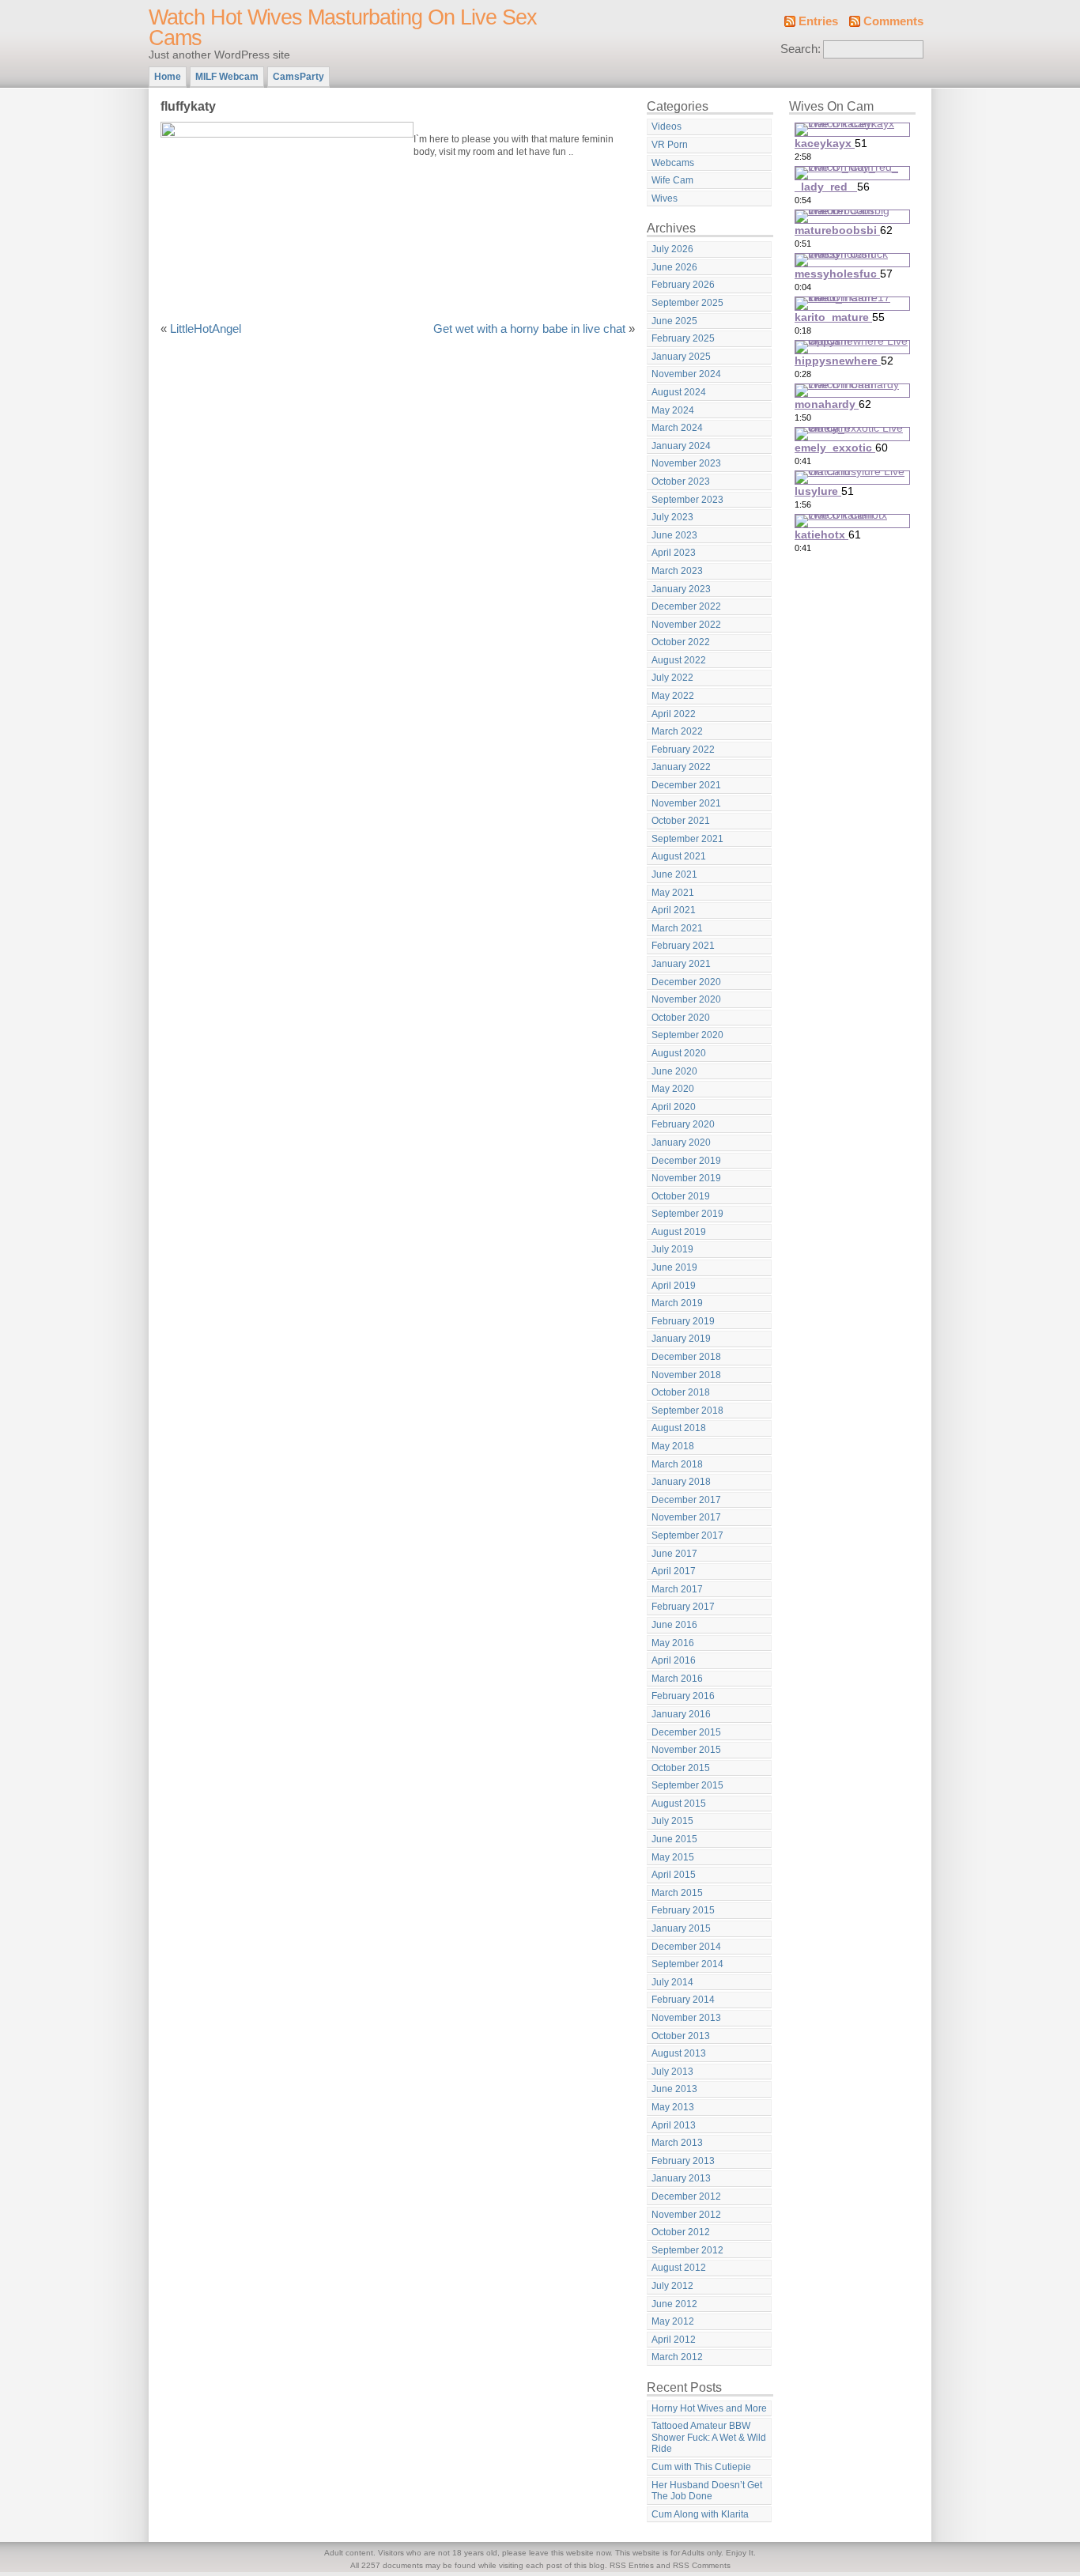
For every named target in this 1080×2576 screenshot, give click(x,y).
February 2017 (683, 1607)
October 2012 (681, 2232)
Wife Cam (672, 180)
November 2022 (686, 625)
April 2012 (674, 2340)
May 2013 (673, 2107)
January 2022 (681, 767)
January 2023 (681, 589)
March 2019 (677, 1303)
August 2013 (679, 2053)
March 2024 (677, 428)
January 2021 (681, 964)
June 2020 (674, 1071)
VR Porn (670, 145)
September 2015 (687, 1785)
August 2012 (679, 2268)
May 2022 (673, 696)
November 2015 (686, 1750)
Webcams (673, 163)
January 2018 (681, 1482)
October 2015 (681, 1768)
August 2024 (679, 392)
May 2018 (673, 1446)
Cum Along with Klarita (700, 2514)
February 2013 (683, 2161)
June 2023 (674, 535)
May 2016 (673, 1643)
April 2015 (674, 1875)
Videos (667, 127)
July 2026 (672, 249)
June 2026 (674, 267)
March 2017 (677, 1589)
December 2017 (686, 1500)
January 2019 (681, 1339)
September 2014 (687, 1964)
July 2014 (672, 1982)
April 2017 (674, 1571)
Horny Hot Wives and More (709, 2408)
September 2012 (687, 2250)
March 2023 (677, 571)
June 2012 (674, 2304)
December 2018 (686, 1357)
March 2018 (677, 1464)
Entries (818, 21)
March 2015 (677, 1893)
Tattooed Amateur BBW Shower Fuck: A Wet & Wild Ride (709, 2437)
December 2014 (686, 1947)
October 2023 (681, 482)
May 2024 (673, 410)
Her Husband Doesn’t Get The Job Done (707, 2491)
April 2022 (674, 714)
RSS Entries (632, 2565)
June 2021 (674, 874)
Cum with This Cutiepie (701, 2467)
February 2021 (683, 946)
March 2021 (677, 928)
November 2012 (686, 2215)
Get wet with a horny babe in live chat (529, 329)
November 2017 (686, 1517)
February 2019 (683, 1321)
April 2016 (674, 1660)
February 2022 (683, 750)
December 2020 (686, 982)
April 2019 (674, 1286)
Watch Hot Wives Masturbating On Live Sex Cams (343, 28)
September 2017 (687, 1535)
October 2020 (681, 1018)
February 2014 (683, 2000)
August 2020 (679, 1053)
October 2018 (681, 1392)
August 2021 (679, 856)
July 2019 (672, 1249)
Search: (801, 49)
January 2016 (681, 1714)
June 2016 (674, 1625)
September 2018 (687, 1411)
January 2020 (681, 1143)
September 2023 (687, 500)
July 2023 (672, 517)
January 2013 (681, 2178)
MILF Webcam (227, 77)
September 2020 (687, 1035)
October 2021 (681, 821)
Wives (665, 198)
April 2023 (674, 553)
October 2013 (681, 2036)
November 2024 (686, 374)
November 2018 (686, 1375)
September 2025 (687, 303)
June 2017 (674, 1554)
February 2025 (683, 338)
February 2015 (683, 1910)
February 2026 (683, 285)
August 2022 (679, 660)
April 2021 (674, 910)
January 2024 (681, 446)
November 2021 (686, 803)
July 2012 (672, 2286)
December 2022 (686, 606)
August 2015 (679, 1804)
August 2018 (679, 1428)
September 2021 (687, 839)
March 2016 (677, 1679)
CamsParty (298, 77)
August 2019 (679, 1232)
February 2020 (683, 1124)
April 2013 (674, 2125)
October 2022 (681, 642)
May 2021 (673, 893)
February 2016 (683, 1696)
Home (168, 77)
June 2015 (674, 1839)
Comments (893, 21)
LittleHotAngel (206, 329)
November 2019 (686, 1178)
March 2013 (677, 2143)
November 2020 (686, 999)
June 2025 (674, 321)
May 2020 (673, 1089)
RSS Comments (702, 2565)
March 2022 (677, 731)
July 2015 (672, 1821)
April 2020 (674, 1107)
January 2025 (681, 357)
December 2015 (686, 1732)
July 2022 (672, 678)
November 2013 (686, 2018)
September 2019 (687, 1214)
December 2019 (686, 1161)
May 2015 (673, 1857)
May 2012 (673, 2321)
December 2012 (686, 2196)
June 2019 (674, 1267)
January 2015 (681, 1928)
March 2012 (677, 2357)
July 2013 (672, 2072)
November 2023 (686, 463)
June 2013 (674, 2089)
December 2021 (686, 785)
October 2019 (681, 1196)
